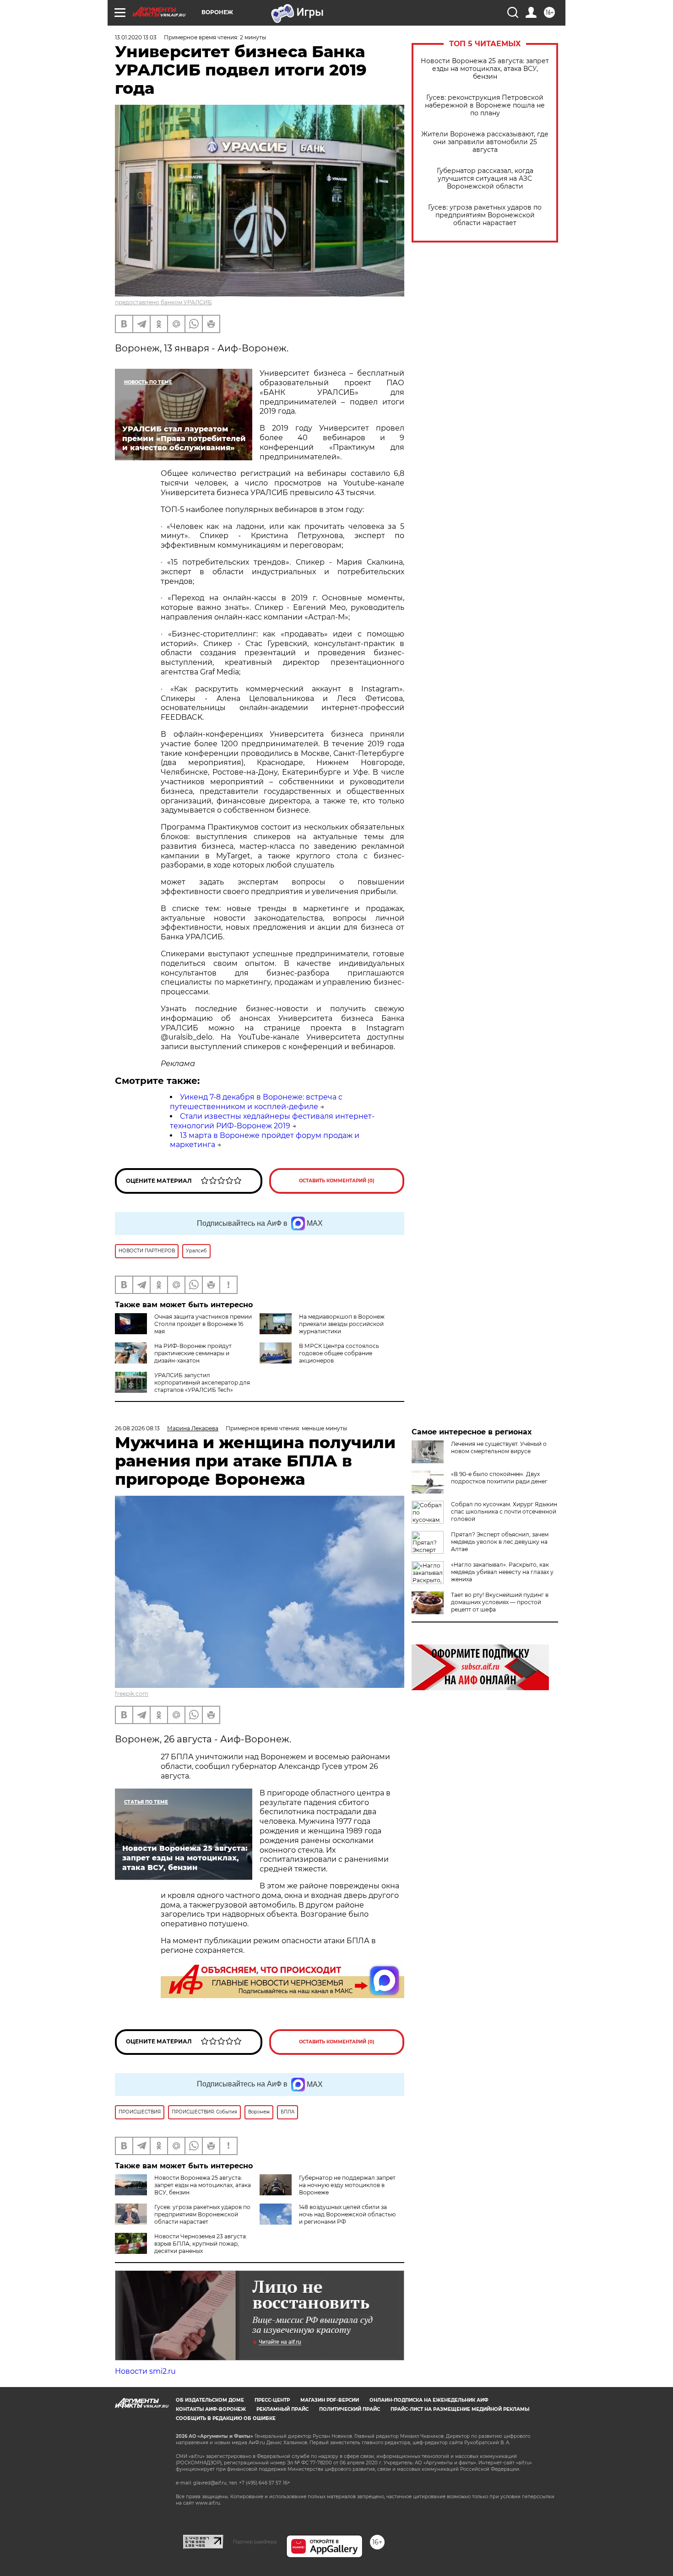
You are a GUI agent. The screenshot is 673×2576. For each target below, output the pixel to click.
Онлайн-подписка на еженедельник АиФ (429, 2400)
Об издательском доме (210, 2400)
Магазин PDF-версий (330, 2400)
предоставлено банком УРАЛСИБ (163, 302)
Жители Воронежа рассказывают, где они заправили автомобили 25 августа (485, 142)
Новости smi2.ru (145, 2371)
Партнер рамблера (255, 2542)
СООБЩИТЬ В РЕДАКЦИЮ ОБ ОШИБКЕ (226, 2418)
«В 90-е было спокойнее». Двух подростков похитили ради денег (499, 1478)
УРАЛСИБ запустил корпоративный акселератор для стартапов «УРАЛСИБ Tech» (202, 1382)
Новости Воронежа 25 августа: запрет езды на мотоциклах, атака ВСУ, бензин (485, 69)
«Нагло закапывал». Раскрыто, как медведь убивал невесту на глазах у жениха (502, 1572)
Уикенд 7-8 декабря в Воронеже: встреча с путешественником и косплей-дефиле (256, 1102)
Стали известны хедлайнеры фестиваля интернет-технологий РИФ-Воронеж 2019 (272, 1121)
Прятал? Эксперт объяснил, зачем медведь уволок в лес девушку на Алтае (500, 1542)
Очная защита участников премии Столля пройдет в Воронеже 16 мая (203, 1324)
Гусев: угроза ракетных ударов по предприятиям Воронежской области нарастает (485, 215)
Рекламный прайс (282, 2409)
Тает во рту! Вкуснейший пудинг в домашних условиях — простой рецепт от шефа (500, 1602)
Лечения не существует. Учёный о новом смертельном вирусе (499, 1447)
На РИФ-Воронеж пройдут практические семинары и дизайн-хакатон (193, 1353)
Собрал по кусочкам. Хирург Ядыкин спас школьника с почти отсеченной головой (504, 1512)
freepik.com (132, 1694)
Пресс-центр (272, 2400)
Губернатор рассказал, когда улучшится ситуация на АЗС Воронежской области (485, 179)
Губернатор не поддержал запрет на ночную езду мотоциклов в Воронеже (347, 2185)
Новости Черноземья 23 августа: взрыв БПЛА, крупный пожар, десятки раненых (201, 2244)
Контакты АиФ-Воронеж (211, 2409)
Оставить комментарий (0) (337, 1181)
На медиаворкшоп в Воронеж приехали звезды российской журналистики (342, 1324)
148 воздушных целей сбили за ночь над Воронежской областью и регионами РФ (347, 2214)
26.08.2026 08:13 (137, 1428)
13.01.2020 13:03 (136, 37)
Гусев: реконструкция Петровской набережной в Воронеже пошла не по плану (485, 105)
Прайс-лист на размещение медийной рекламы (460, 2409)
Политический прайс (350, 2409)
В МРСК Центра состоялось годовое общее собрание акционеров (339, 1353)
